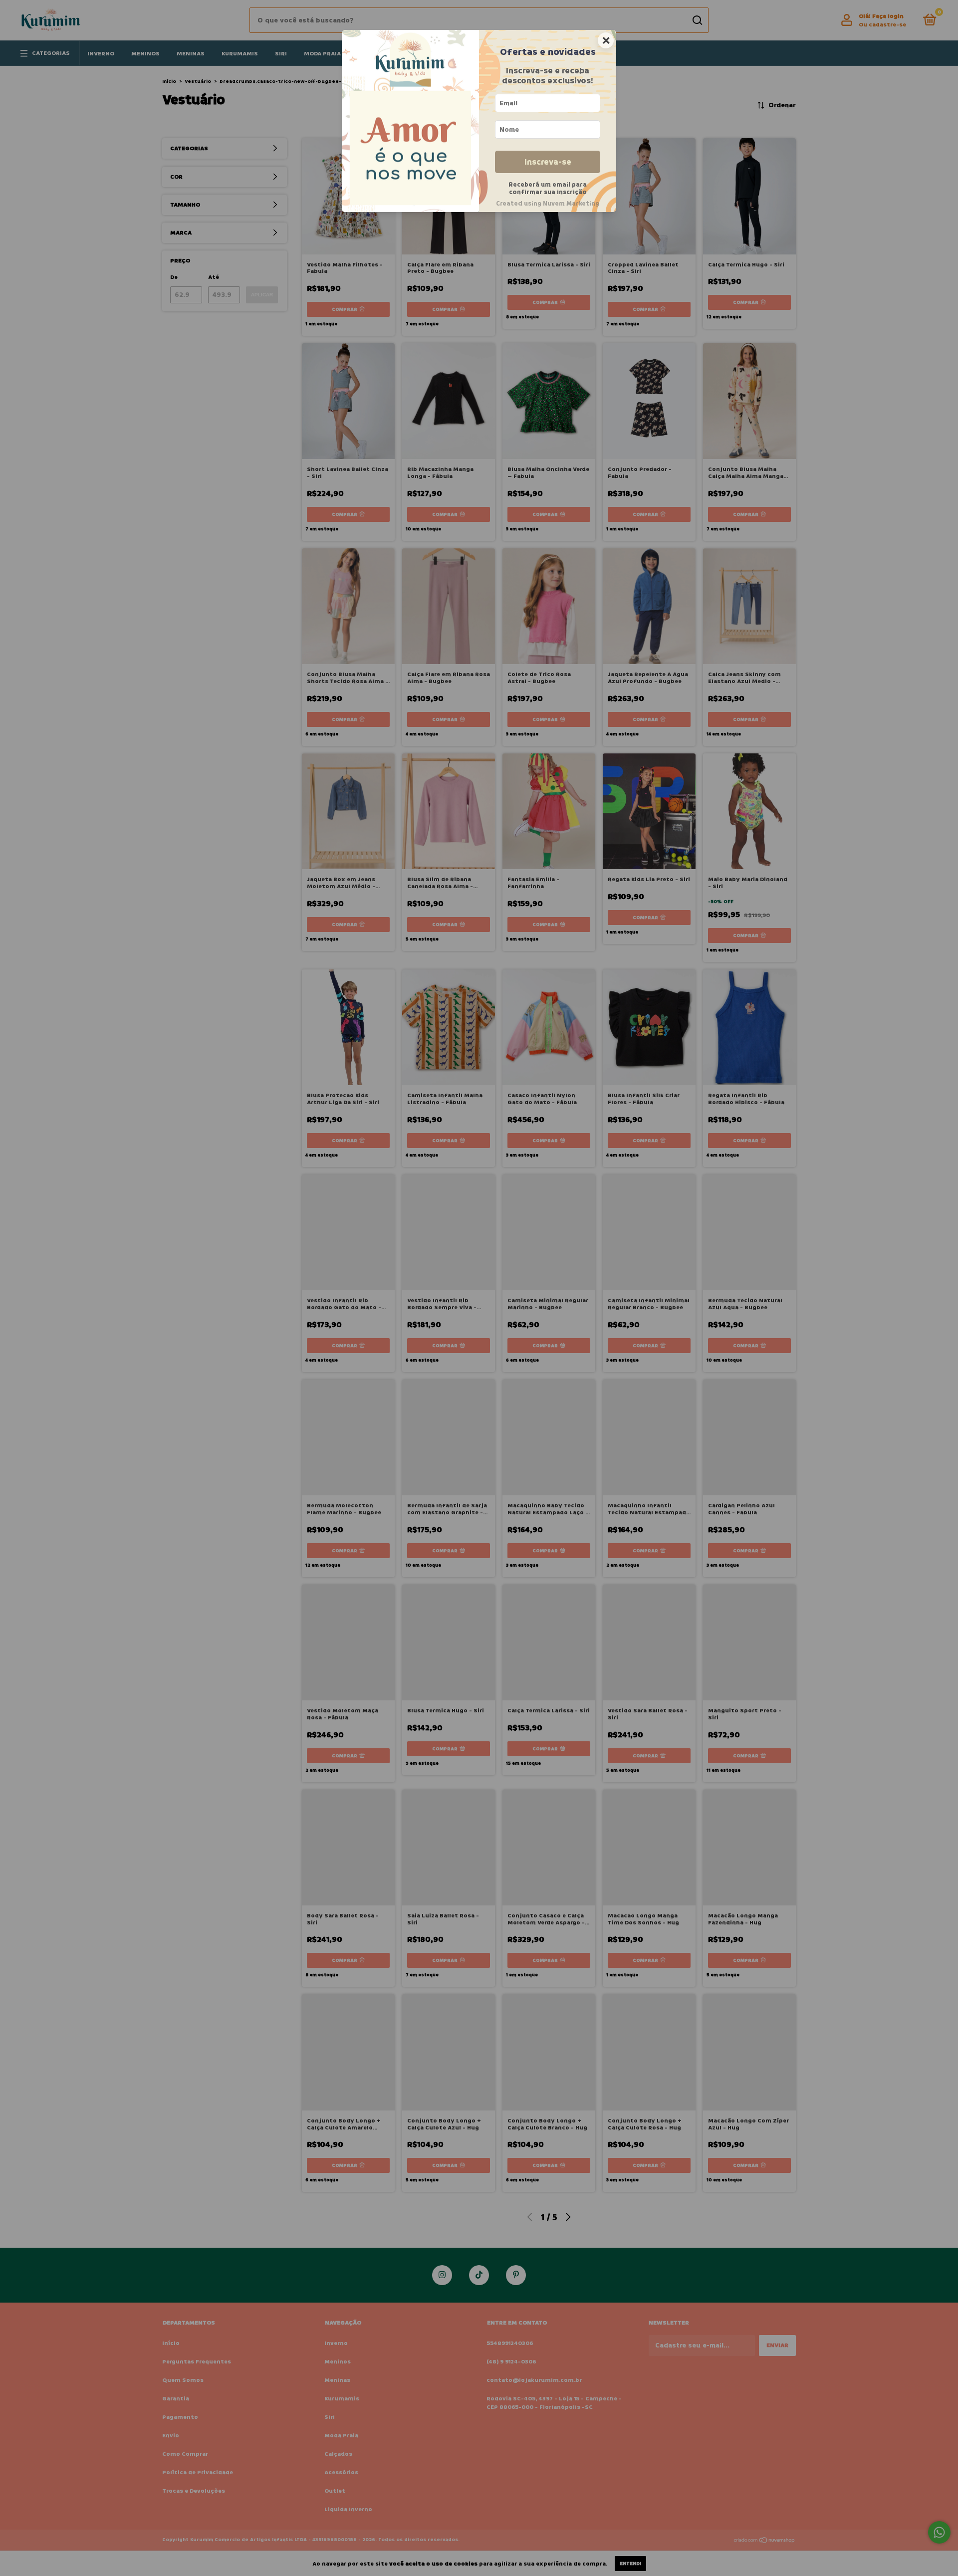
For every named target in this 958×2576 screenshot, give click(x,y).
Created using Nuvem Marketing (548, 204)
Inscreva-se (548, 162)
